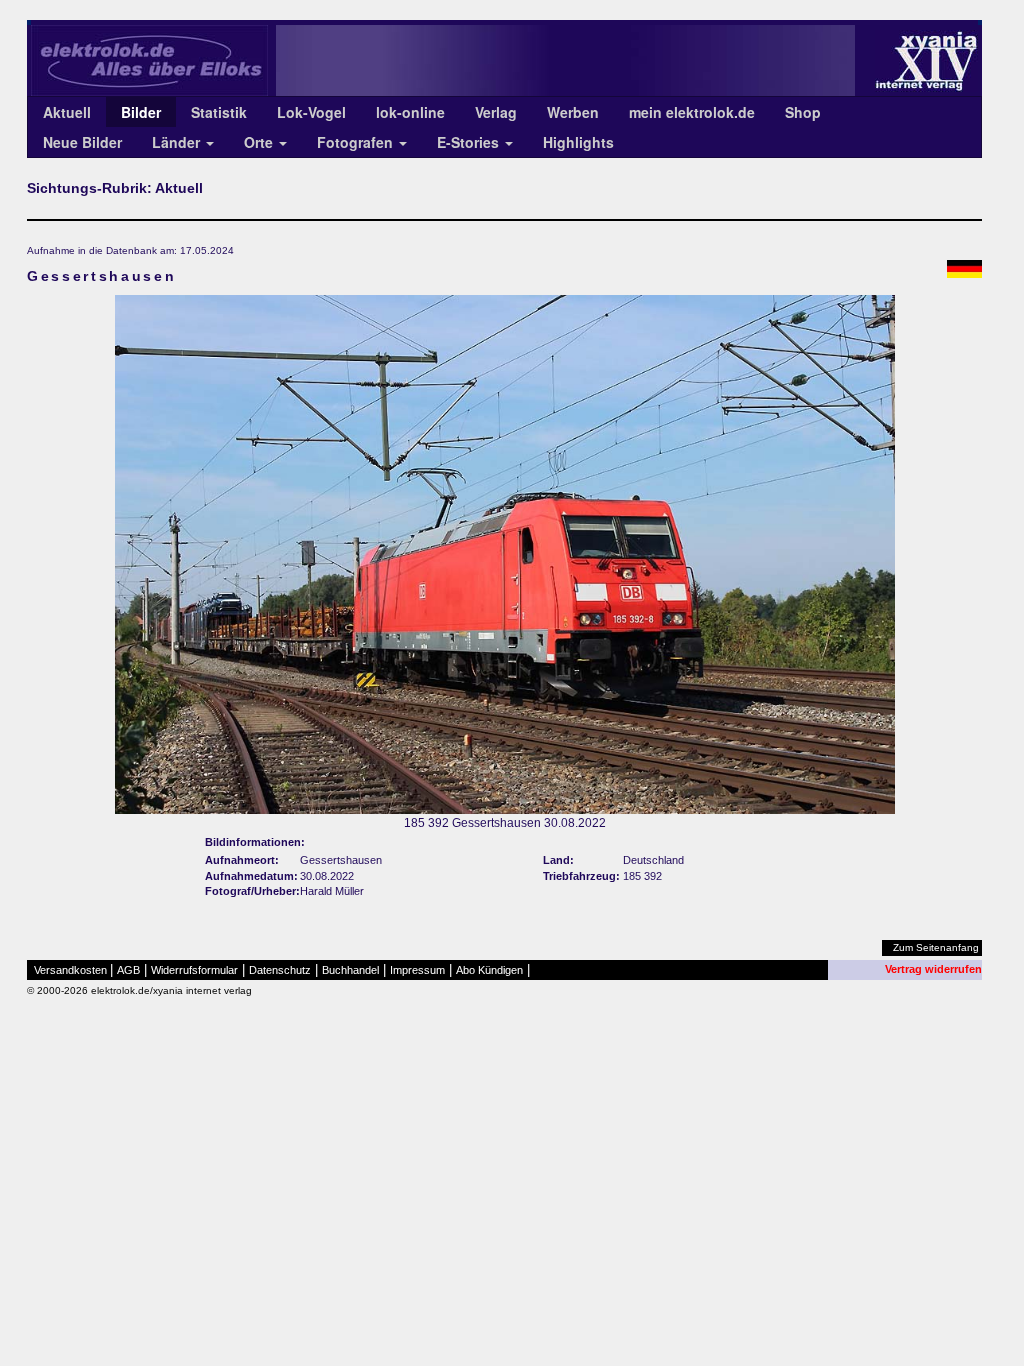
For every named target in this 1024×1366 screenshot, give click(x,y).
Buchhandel (350, 970)
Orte (260, 142)
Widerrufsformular (194, 970)
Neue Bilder (82, 142)
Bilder (141, 112)
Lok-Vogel (311, 112)
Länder (178, 142)
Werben (573, 112)
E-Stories (470, 142)
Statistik (219, 112)
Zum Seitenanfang (936, 947)
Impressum (417, 970)
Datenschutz (280, 970)
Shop (803, 112)
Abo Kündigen (489, 970)
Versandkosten (70, 970)
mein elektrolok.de (692, 112)
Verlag (496, 112)
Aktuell (67, 112)
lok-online (410, 112)
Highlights (578, 142)
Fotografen (357, 142)
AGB (128, 970)
